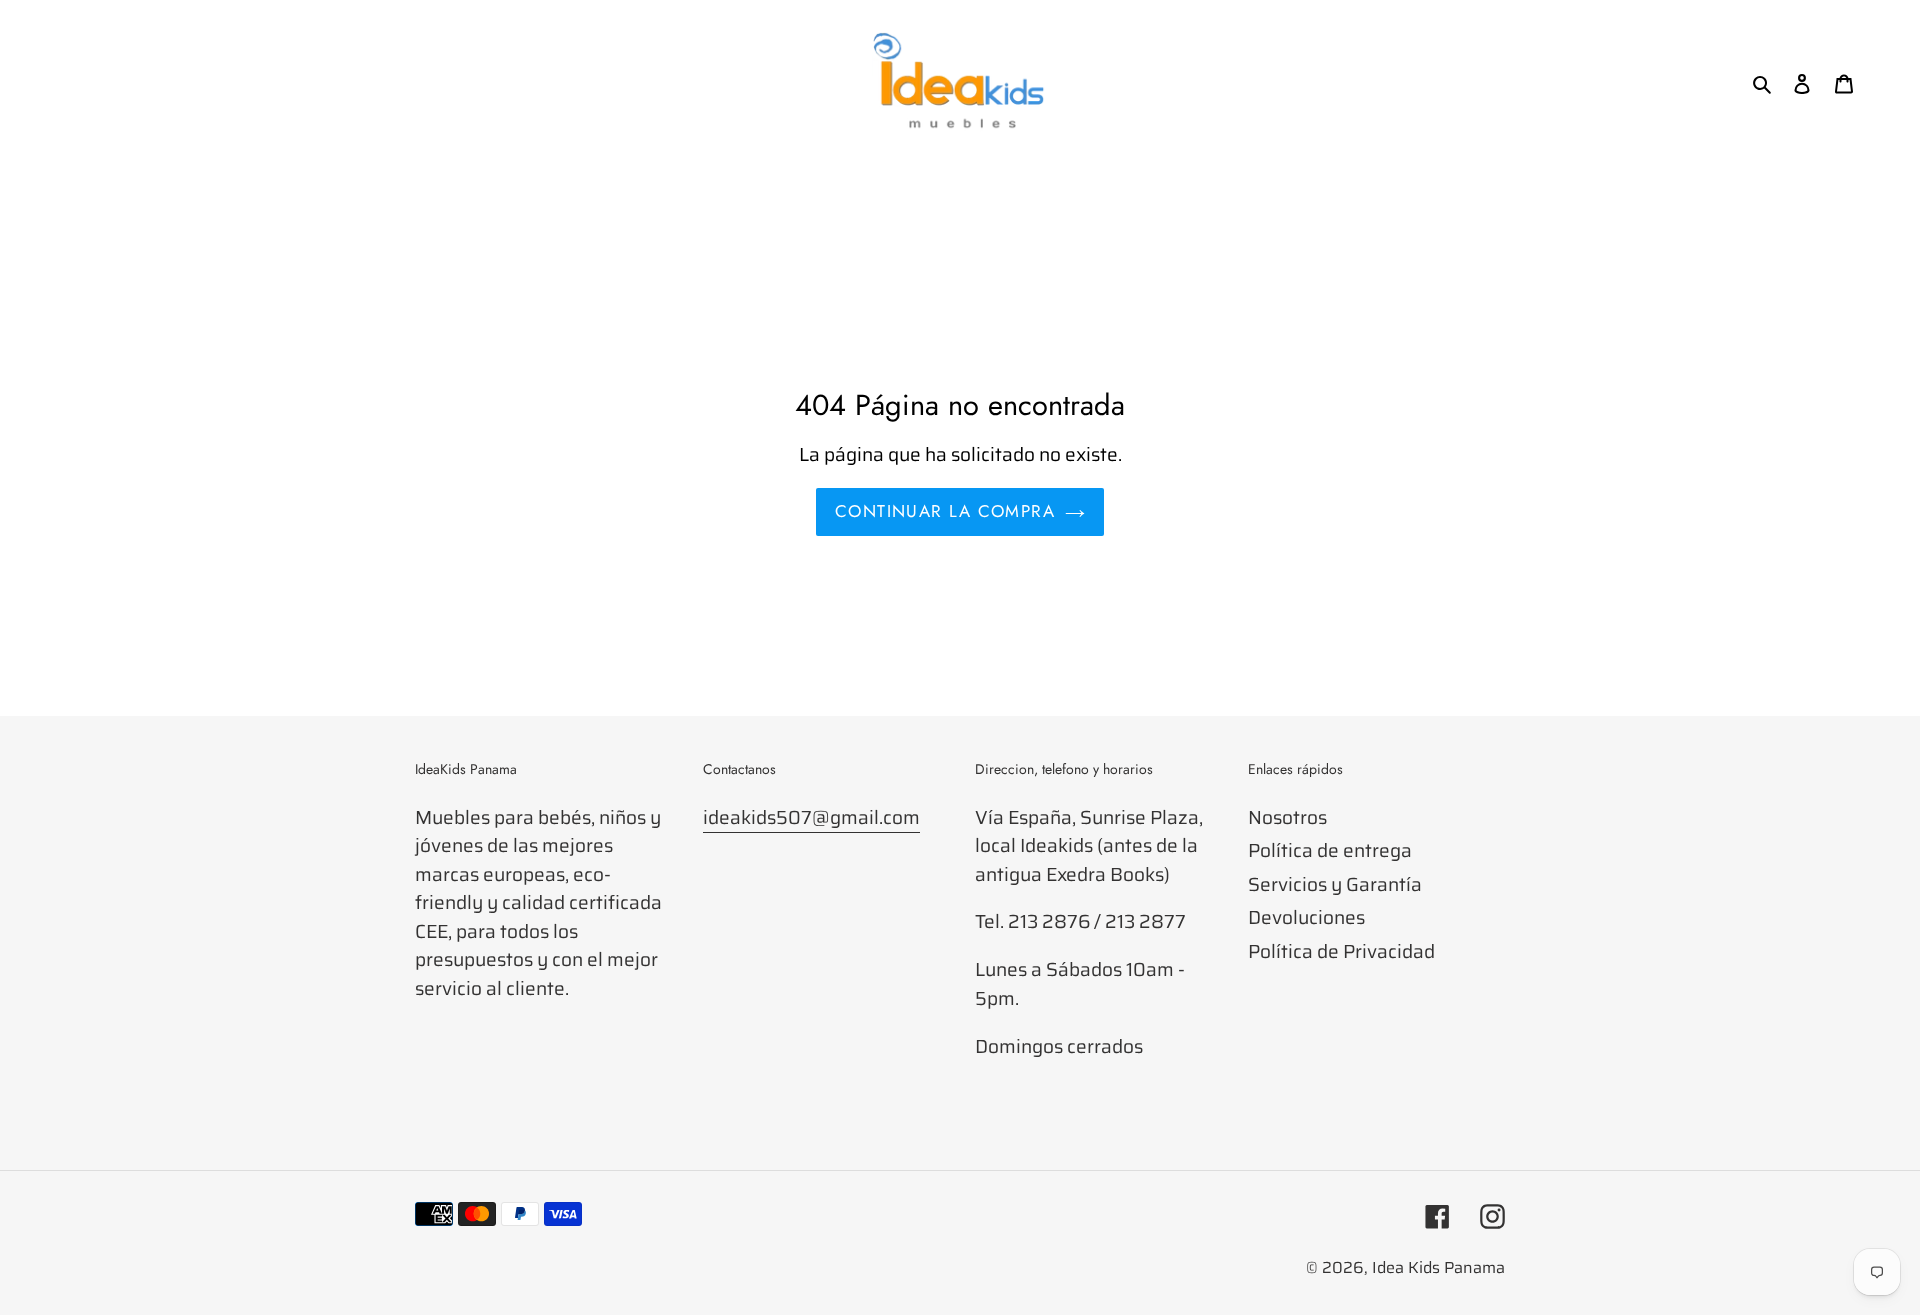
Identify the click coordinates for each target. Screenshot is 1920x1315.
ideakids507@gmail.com (811, 817)
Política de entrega (1330, 850)
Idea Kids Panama (1438, 1267)
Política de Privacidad (1341, 951)
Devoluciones (1306, 917)
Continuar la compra (945, 511)
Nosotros (1287, 817)
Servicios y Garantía (1335, 884)
